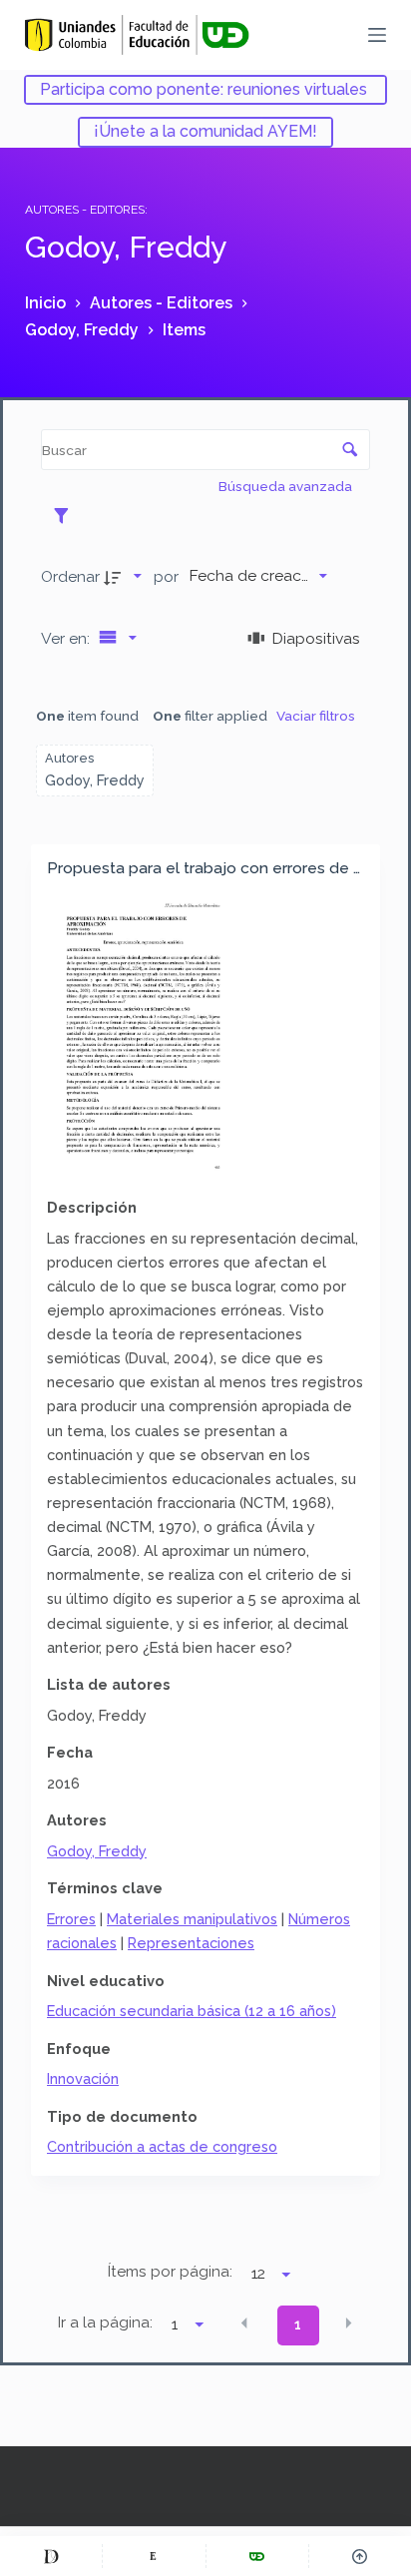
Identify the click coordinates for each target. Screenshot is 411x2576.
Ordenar (70, 576)
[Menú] (377, 35)
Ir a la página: (105, 2322)
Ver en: (67, 638)
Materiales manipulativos (192, 1919)
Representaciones (191, 1943)
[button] (244, 2323)
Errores (71, 1919)
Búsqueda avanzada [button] (287, 486)
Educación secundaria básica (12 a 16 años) (192, 2011)
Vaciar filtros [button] (316, 716)
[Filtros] (66, 515)
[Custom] (51, 2556)
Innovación (83, 2078)
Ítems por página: (170, 2272)
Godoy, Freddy (97, 1851)
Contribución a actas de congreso (162, 2146)
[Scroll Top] (360, 2556)
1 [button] (298, 2324)
